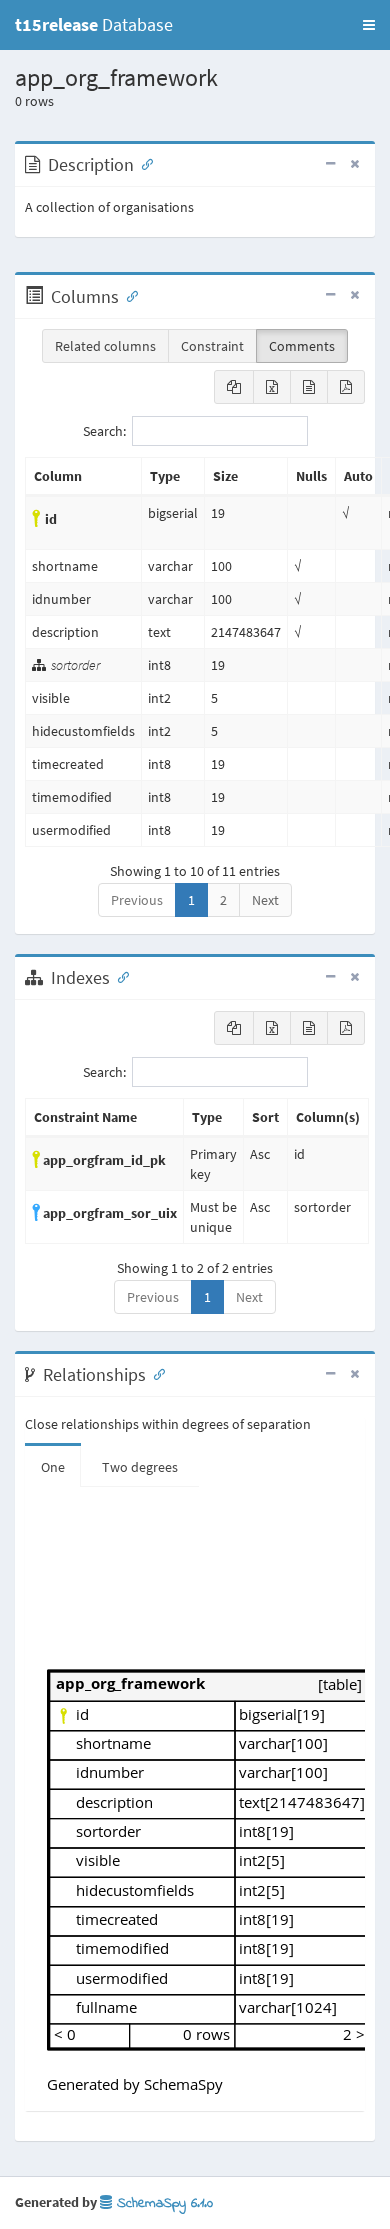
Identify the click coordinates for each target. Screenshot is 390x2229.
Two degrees (140, 1467)
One (53, 1467)
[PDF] (346, 387)
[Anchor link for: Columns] (128, 295)
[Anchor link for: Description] (143, 163)
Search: (104, 431)
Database (94, 24)
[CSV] (309, 387)
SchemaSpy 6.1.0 (162, 2203)
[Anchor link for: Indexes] (119, 976)
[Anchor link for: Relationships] (155, 1373)
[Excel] (272, 387)
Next (265, 900)
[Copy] (234, 387)
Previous (137, 900)
